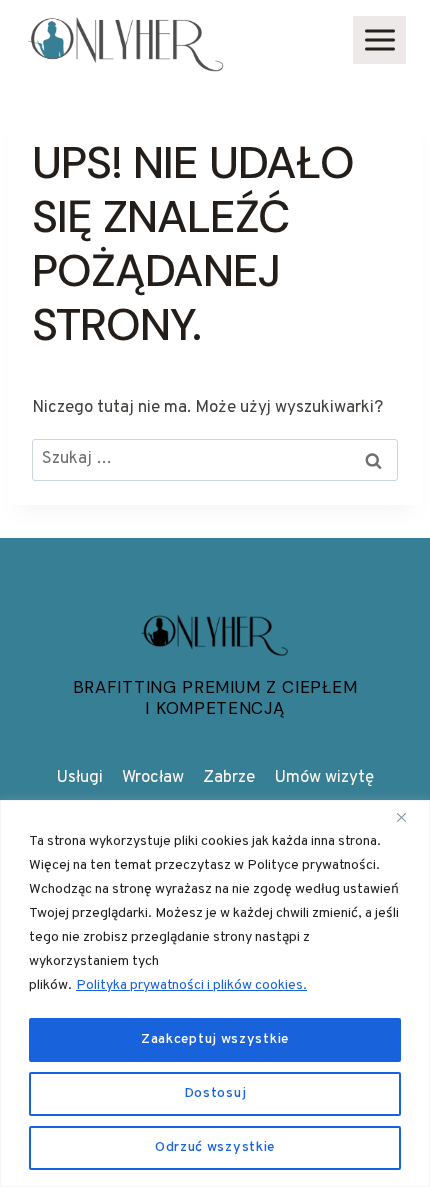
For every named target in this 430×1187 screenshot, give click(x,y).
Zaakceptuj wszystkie (215, 1039)
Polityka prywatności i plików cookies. (191, 985)
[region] (215, 993)
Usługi (79, 778)
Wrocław (153, 778)
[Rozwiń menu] (379, 39)
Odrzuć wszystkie (215, 1147)
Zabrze (229, 778)
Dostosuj (215, 1093)
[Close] (409, 817)
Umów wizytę (324, 778)
